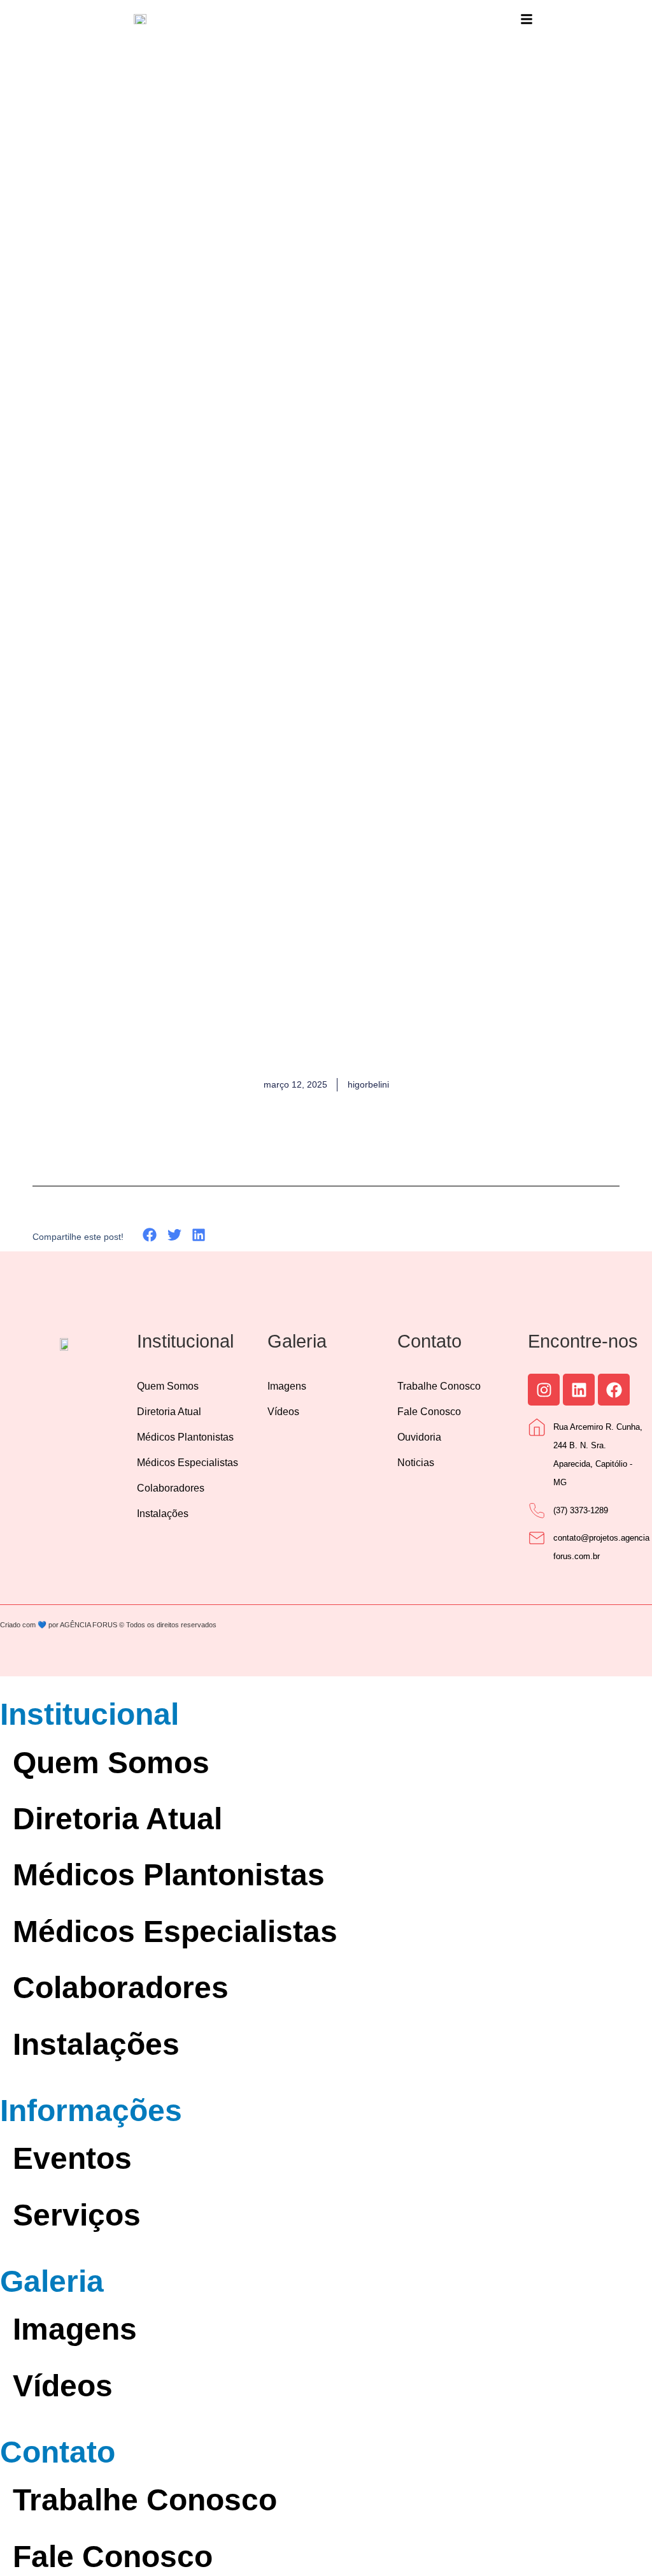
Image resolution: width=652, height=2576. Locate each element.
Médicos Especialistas (188, 1463)
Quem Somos (168, 1386)
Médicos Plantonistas (185, 1437)
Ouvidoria (419, 1437)
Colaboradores (171, 1488)
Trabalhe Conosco (439, 1386)
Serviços (77, 2215)
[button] (150, 1235)
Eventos (72, 2158)
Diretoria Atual (169, 1412)
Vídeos (283, 1412)
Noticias (416, 1463)
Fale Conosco (429, 1412)
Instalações (163, 1514)
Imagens (287, 1386)
